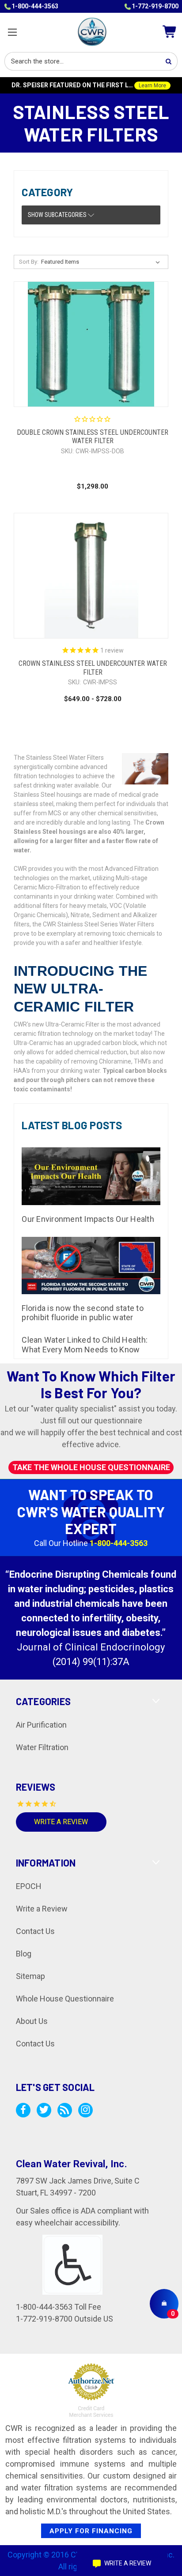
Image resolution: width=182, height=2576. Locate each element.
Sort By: (29, 262)
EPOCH (29, 1886)
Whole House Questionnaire (65, 1999)
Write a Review (61, 1822)
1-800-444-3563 (35, 6)
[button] (91, 215)
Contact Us (35, 1931)
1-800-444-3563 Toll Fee (59, 2307)
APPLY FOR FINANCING (91, 2531)
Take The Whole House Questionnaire (91, 1468)
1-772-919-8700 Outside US (64, 2319)
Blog (24, 1954)
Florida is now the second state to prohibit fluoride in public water (83, 1313)
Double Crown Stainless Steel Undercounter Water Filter (93, 437)
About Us (32, 2021)
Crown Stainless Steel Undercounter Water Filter (93, 668)
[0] (164, 2303)
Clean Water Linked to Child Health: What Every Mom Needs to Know (85, 1345)
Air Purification (41, 1725)
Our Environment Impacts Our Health (88, 1219)
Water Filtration (42, 1747)
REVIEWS (36, 1787)
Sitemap (30, 1976)
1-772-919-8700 (155, 6)
